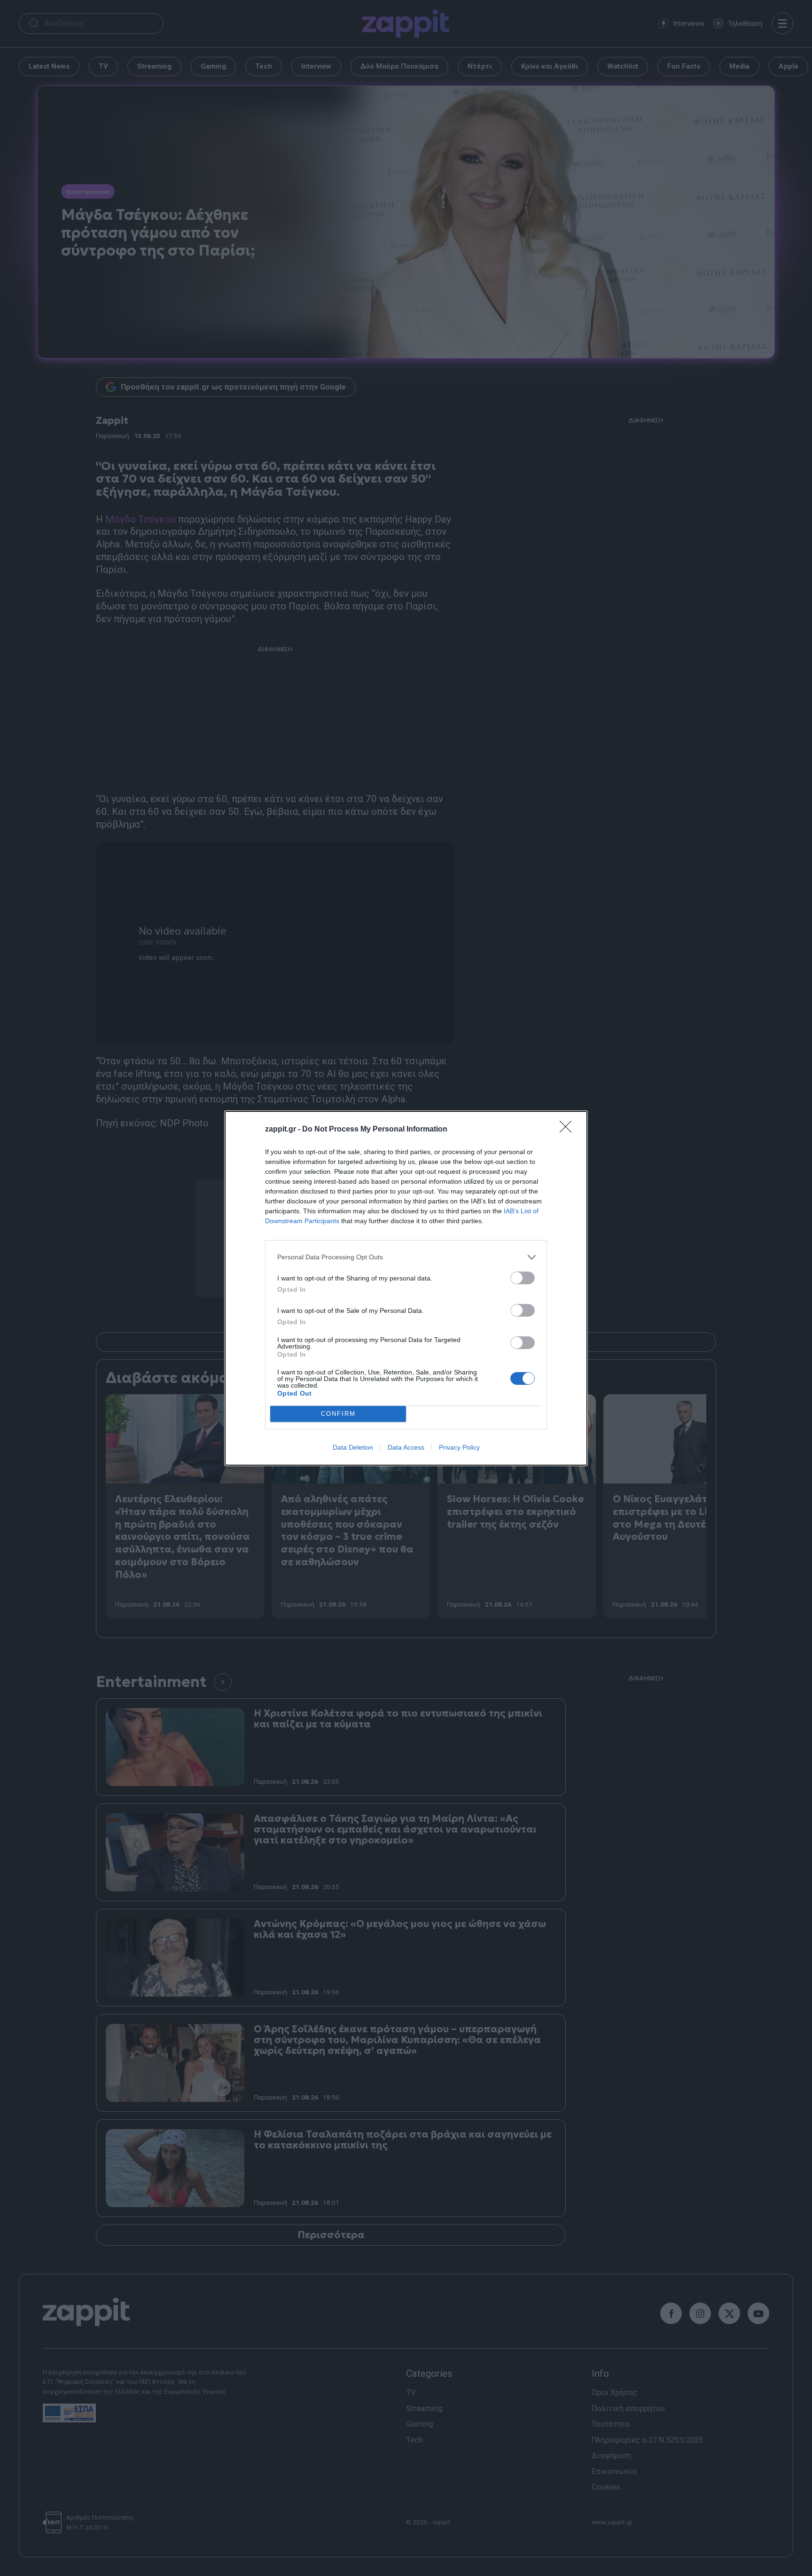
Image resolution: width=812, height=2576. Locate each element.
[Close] (569, 1130)
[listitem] (406, 1257)
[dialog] (406, 1288)
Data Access (406, 1447)
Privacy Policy (459, 1447)
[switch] (523, 1278)
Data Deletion (353, 1447)
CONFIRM (338, 1414)
